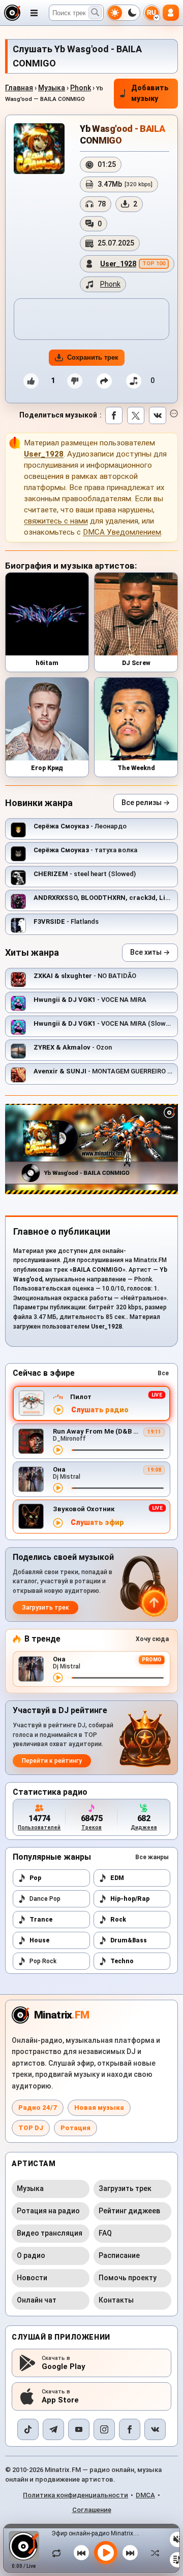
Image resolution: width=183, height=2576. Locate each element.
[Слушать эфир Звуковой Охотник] (58, 1523)
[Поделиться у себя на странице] (104, 381)
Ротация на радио (48, 2211)
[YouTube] (79, 2429)
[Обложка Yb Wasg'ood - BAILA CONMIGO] (39, 149)
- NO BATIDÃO (85, 976)
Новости (32, 2278)
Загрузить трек (45, 1608)
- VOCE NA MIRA (90, 1000)
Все (163, 1373)
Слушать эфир (97, 1523)
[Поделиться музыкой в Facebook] (114, 415)
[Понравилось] (31, 381)
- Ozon (73, 1047)
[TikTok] (28, 2429)
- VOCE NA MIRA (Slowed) (104, 1023)
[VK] (155, 2429)
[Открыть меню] (34, 13)
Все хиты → (150, 952)
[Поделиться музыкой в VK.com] (158, 415)
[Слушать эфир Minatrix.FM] (58, 1410)
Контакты (116, 2300)
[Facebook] (130, 2429)
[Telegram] (53, 2429)
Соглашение (92, 2510)
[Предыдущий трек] (81, 2553)
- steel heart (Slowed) (85, 874)
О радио (31, 2255)
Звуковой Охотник (84, 1509)
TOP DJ (31, 2128)
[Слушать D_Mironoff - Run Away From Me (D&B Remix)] (58, 1450)
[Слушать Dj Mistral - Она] (58, 1488)
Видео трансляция (50, 2233)
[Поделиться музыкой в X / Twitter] (136, 415)
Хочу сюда (152, 1639)
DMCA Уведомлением (122, 532)
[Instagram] (104, 2429)
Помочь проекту (128, 2278)
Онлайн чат (37, 2300)
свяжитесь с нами (56, 521)
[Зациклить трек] (59, 2553)
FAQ (105, 2233)
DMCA (145, 2495)
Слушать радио (100, 1410)
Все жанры (152, 1857)
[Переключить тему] (124, 13)
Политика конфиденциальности (75, 2495)
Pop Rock (43, 1961)
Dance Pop (45, 1899)
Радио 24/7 (38, 2108)
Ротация (75, 2128)
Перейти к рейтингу (52, 1761)
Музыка (52, 88)
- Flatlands (66, 921)
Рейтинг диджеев (129, 2211)
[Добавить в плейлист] (134, 381)
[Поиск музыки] (95, 13)
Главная (19, 88)
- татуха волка (85, 850)
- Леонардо (80, 826)
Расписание (119, 2255)
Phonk (81, 88)
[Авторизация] (171, 13)
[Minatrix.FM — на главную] (12, 13)
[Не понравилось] (75, 381)
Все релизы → (146, 803)
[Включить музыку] (106, 2553)
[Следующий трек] (130, 2553)
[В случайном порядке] (152, 2553)
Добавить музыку (150, 93)
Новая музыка (99, 2108)
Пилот (81, 1397)
